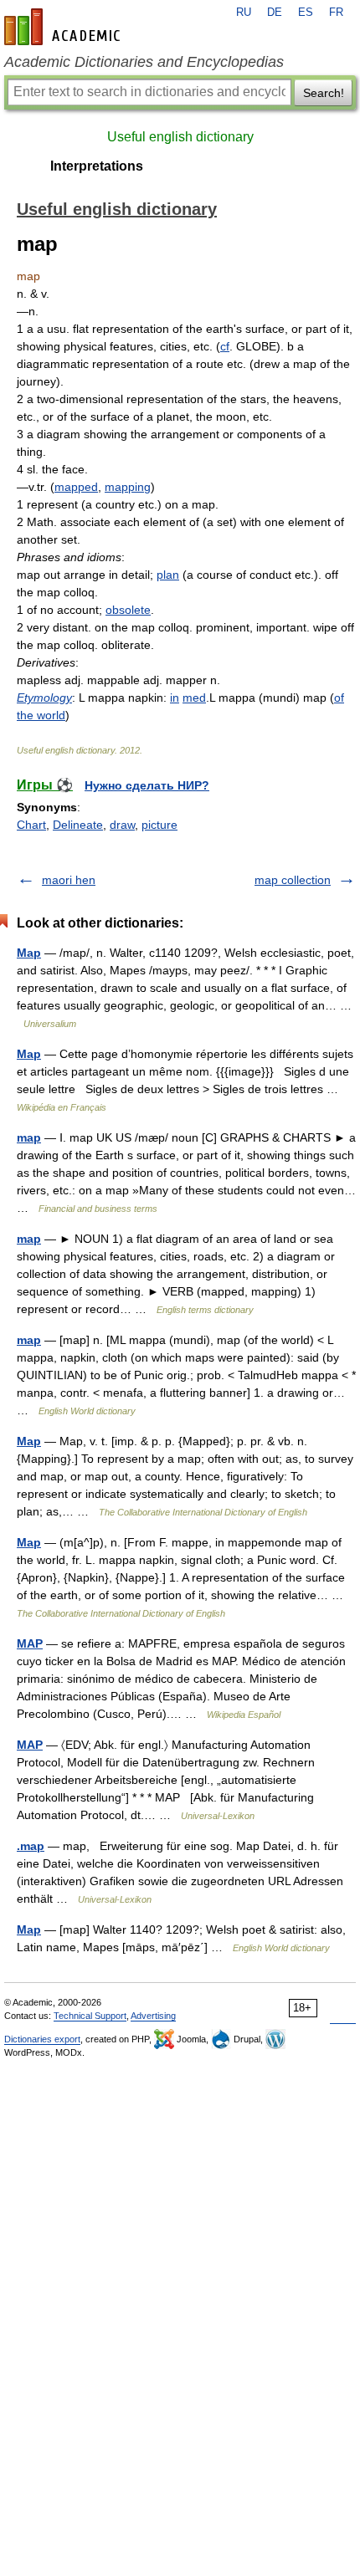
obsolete (128, 610)
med (194, 698)
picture (159, 825)
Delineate (78, 825)
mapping (128, 487)
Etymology (44, 698)
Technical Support (90, 2016)
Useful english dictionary (180, 137)
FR (336, 13)
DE (275, 13)
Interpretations (97, 166)
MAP (30, 1643)
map (29, 1137)
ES (306, 13)
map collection (293, 880)
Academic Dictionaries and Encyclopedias (144, 62)
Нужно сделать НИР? (147, 785)
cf (225, 346)
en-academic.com (64, 27)
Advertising (153, 2016)
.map (31, 1846)
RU (244, 13)
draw (122, 825)
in (175, 698)
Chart (31, 825)
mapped (76, 487)
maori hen (69, 880)
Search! (324, 93)
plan (168, 575)
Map (29, 953)
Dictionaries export (42, 2039)
